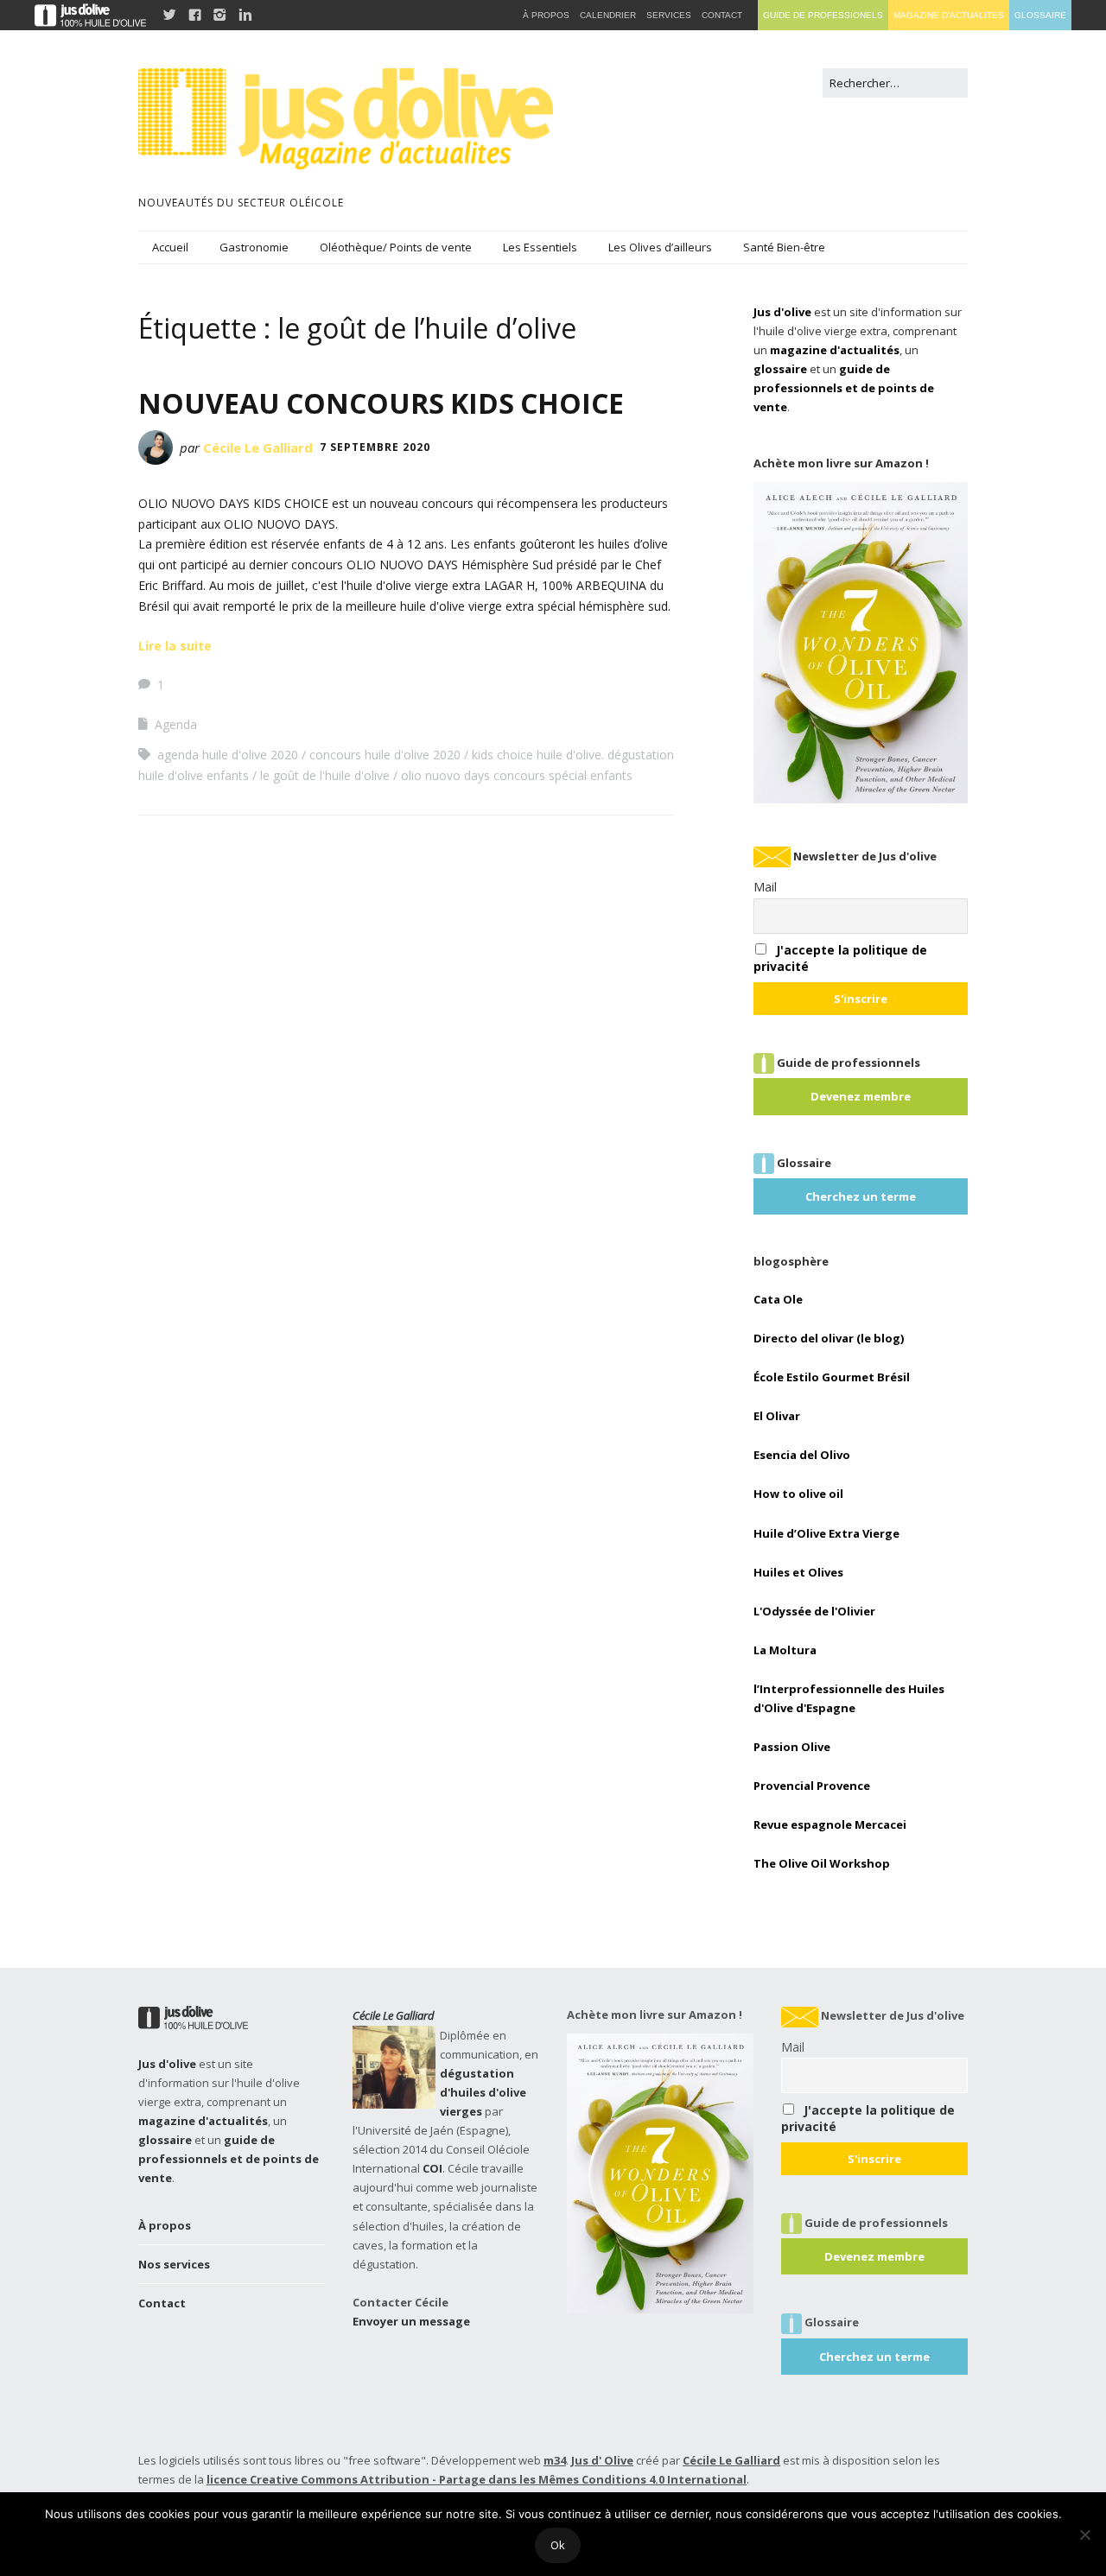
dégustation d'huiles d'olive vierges (483, 2092)
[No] (1084, 2535)
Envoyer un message (411, 2321)
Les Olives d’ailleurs (660, 247)
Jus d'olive (782, 312)
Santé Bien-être (784, 247)
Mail (765, 887)
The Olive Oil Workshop (822, 1863)
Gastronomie (254, 247)
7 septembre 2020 (375, 447)
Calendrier (608, 15)
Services (669, 15)
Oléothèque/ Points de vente (396, 247)
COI (432, 2168)
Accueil (170, 247)
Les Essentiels (540, 247)
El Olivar (777, 1416)
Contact (162, 2303)
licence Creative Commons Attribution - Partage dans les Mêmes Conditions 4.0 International (477, 2479)
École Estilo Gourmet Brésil (832, 1377)
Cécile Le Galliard (258, 447)
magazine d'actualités (835, 350)
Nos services (174, 2264)
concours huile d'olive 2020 (385, 755)
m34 (555, 2460)
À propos (165, 2225)
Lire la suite (175, 646)
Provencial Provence (812, 1786)
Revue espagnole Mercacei (830, 1824)
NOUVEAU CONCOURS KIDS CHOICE (381, 403)
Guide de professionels (823, 15)
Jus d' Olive (602, 2460)
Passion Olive (792, 1747)
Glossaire (1040, 15)
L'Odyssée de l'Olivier (814, 1611)
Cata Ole (778, 1299)
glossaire (780, 369)
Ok (558, 2545)
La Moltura (785, 1650)
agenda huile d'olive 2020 (228, 755)
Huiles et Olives (798, 1572)
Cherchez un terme (861, 1196)
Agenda (176, 724)
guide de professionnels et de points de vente (844, 388)
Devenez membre (861, 1096)
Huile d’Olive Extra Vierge (826, 1533)
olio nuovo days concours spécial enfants (517, 775)
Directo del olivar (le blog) (829, 1338)
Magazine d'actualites (949, 15)
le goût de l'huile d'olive (325, 775)
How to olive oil (798, 1494)
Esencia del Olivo (802, 1455)
